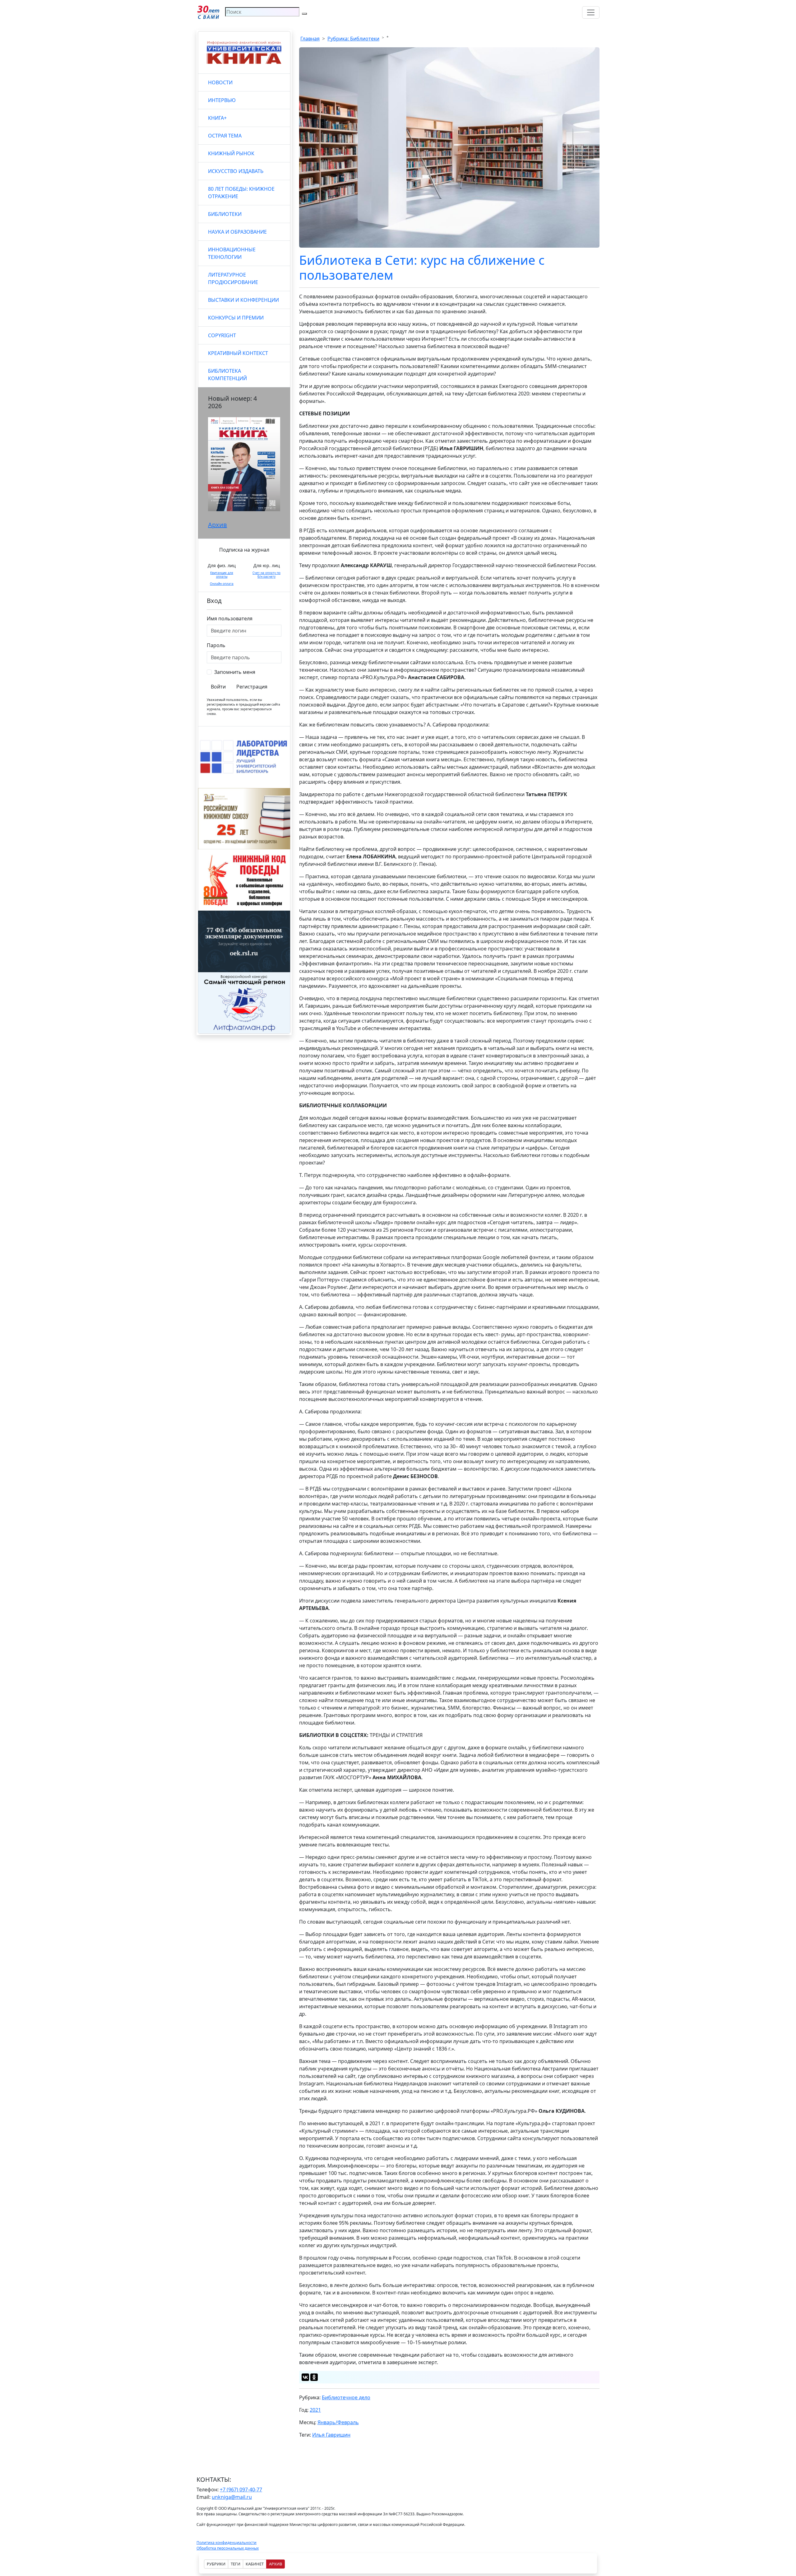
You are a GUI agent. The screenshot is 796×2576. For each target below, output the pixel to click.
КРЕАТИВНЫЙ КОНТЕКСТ (238, 353)
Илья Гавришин (331, 2435)
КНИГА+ (217, 118)
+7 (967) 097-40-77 (241, 2490)
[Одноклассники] (314, 2377)
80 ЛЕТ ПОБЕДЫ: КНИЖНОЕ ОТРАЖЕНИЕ (241, 193)
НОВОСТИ (220, 82)
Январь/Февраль (338, 2422)
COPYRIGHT (222, 335)
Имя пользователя (230, 618)
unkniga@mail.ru (232, 2497)
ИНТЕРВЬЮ (222, 100)
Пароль (216, 645)
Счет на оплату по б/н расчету (266, 575)
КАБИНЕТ (255, 2564)
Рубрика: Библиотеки (353, 39)
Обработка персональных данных (228, 2548)
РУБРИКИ (216, 2564)
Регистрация (252, 687)
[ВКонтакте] (305, 2377)
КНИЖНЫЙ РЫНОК (231, 153)
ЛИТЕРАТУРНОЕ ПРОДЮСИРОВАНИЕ (233, 278)
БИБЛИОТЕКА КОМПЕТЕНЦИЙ (227, 375)
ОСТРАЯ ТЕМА (225, 136)
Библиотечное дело (346, 2397)
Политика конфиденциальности (227, 2543)
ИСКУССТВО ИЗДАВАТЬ (236, 171)
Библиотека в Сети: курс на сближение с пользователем (422, 267)
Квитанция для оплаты (222, 575)
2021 (315, 2410)
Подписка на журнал (244, 550)
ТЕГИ (236, 2564)
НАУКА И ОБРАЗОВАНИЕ (237, 232)
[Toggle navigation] (591, 12)
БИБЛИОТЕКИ (225, 214)
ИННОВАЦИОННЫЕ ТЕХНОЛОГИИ (232, 253)
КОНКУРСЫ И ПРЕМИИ (236, 318)
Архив (218, 525)
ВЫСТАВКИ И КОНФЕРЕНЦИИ (243, 300)
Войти (218, 687)
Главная (310, 39)
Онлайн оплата (222, 584)
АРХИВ (275, 2564)
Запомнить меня (235, 672)
